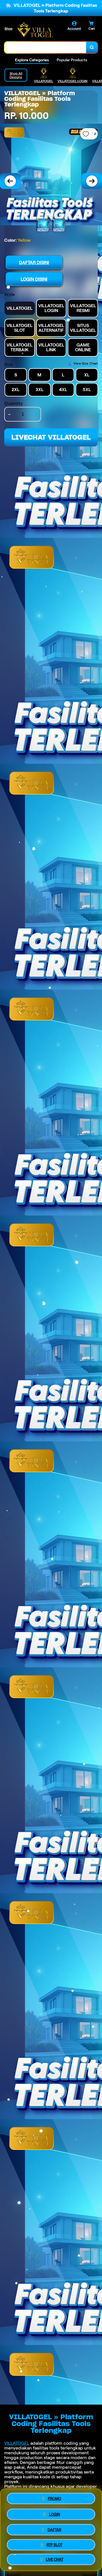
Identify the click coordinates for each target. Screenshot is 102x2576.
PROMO (55, 2497)
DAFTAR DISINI (34, 262)
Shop (8, 28)
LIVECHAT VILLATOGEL (51, 437)
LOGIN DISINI (34, 279)
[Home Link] (35, 30)
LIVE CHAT (55, 2560)
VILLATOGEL (17, 2443)
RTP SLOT (54, 2545)
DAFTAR (54, 2529)
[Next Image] (92, 181)
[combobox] (45, 47)
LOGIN (55, 2513)
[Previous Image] (10, 181)
